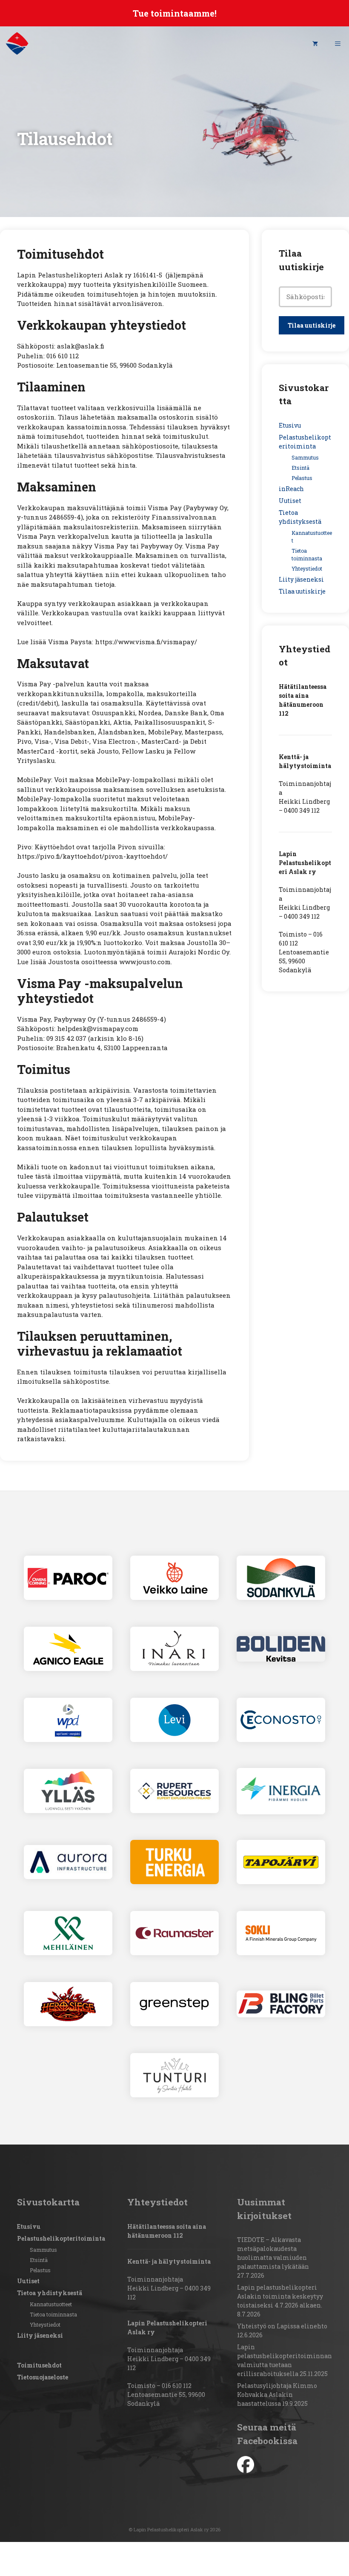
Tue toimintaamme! (175, 13)
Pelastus (302, 478)
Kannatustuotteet (51, 2304)
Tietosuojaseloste (43, 2377)
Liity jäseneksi (301, 579)
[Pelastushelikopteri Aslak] (17, 43)
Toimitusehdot (39, 2365)
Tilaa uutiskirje (302, 591)
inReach (291, 489)
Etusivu (290, 425)
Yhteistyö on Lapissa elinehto (282, 2326)
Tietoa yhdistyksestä (50, 2293)
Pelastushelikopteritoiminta (61, 2238)
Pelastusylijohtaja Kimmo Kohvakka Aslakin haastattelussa (277, 2395)
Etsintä (300, 468)
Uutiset (290, 501)
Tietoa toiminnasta (53, 2314)
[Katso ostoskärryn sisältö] (315, 43)
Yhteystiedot (307, 568)
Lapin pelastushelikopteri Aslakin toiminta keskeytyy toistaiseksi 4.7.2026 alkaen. (280, 2296)
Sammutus (305, 457)
